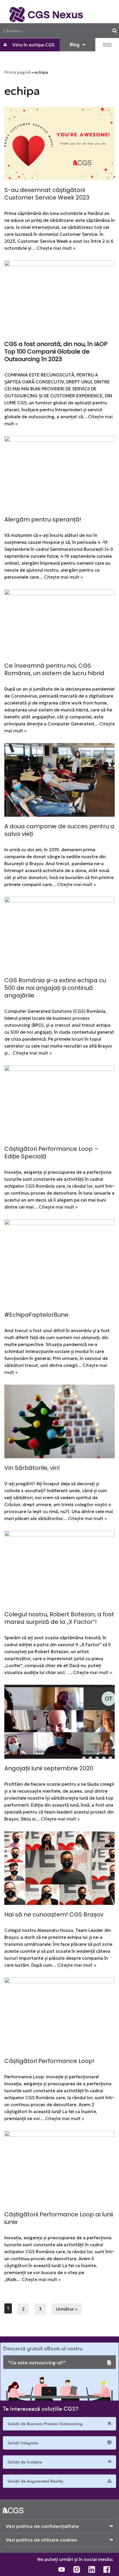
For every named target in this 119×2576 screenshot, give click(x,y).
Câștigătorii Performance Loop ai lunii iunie (59, 2218)
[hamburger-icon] (107, 45)
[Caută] (115, 31)
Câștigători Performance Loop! (49, 2061)
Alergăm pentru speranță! (43, 519)
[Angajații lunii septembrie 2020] (59, 1722)
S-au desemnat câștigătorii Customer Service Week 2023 (47, 194)
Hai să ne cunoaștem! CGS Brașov (54, 1914)
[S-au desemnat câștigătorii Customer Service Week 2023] (59, 144)
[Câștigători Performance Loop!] (59, 2014)
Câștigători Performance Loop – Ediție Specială (51, 1153)
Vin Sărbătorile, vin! (32, 1468)
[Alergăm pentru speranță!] (59, 473)
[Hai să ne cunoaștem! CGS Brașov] (59, 1868)
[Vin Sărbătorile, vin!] (59, 1422)
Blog (75, 45)
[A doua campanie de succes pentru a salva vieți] (59, 780)
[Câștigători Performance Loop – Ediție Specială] (59, 1102)
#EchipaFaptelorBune (36, 1315)
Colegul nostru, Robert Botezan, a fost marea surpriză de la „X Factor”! (59, 1618)
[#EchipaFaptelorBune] (59, 1262)
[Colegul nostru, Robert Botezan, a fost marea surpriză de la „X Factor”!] (59, 1568)
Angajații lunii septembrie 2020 (49, 1768)
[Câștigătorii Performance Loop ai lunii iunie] (59, 2168)
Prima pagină (17, 72)
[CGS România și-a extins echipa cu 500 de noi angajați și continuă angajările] (59, 934)
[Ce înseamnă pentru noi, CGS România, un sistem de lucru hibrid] (59, 623)
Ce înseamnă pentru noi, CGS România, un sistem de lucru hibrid (54, 669)
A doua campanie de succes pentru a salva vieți (59, 830)
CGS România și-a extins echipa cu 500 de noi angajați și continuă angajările (55, 988)
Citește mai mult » (56, 248)
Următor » (67, 2309)
